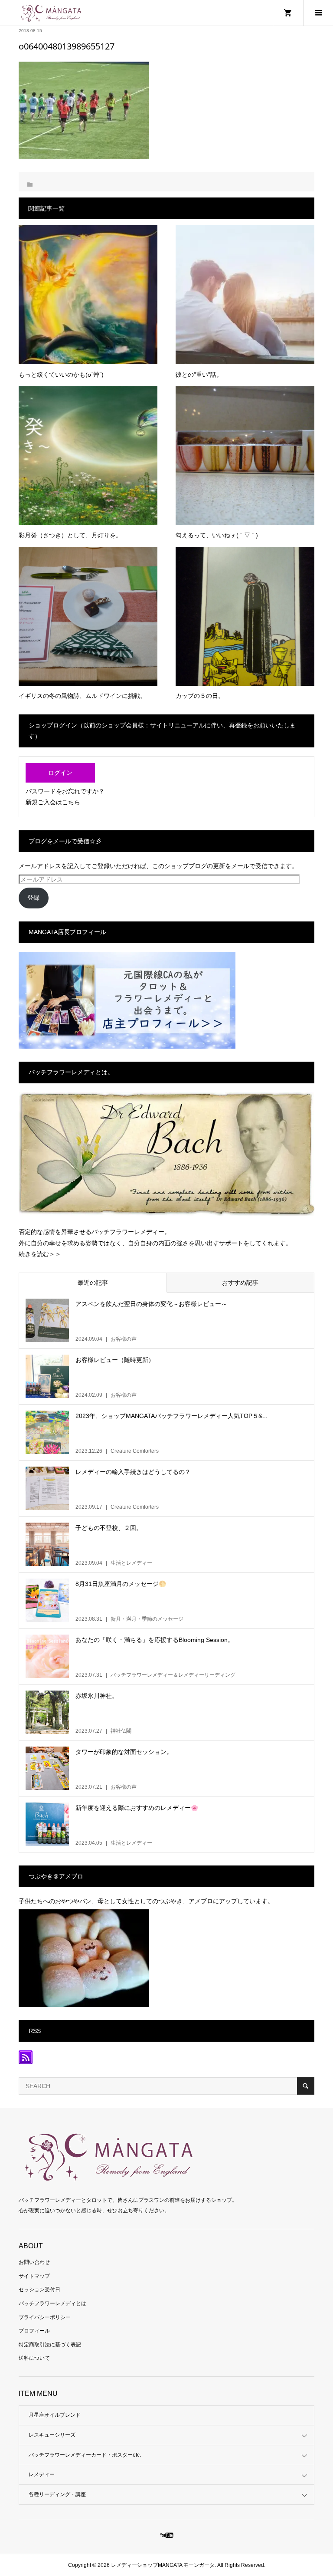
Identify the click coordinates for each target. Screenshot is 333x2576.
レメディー (42, 2474)
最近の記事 (93, 1283)
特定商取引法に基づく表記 (50, 2345)
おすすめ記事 (240, 1283)
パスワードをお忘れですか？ (65, 791)
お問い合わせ (34, 2262)
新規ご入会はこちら (53, 802)
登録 (33, 898)
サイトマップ (34, 2276)
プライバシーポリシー (45, 2317)
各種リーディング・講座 (57, 2494)
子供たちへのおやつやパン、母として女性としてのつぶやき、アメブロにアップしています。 (146, 1901)
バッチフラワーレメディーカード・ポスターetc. (85, 2455)
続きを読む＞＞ (40, 1254)
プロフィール (34, 2331)
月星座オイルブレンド (55, 2415)
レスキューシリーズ (52, 2435)
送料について (34, 2358)
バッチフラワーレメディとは (52, 2303)
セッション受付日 (39, 2290)
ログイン (60, 773)
